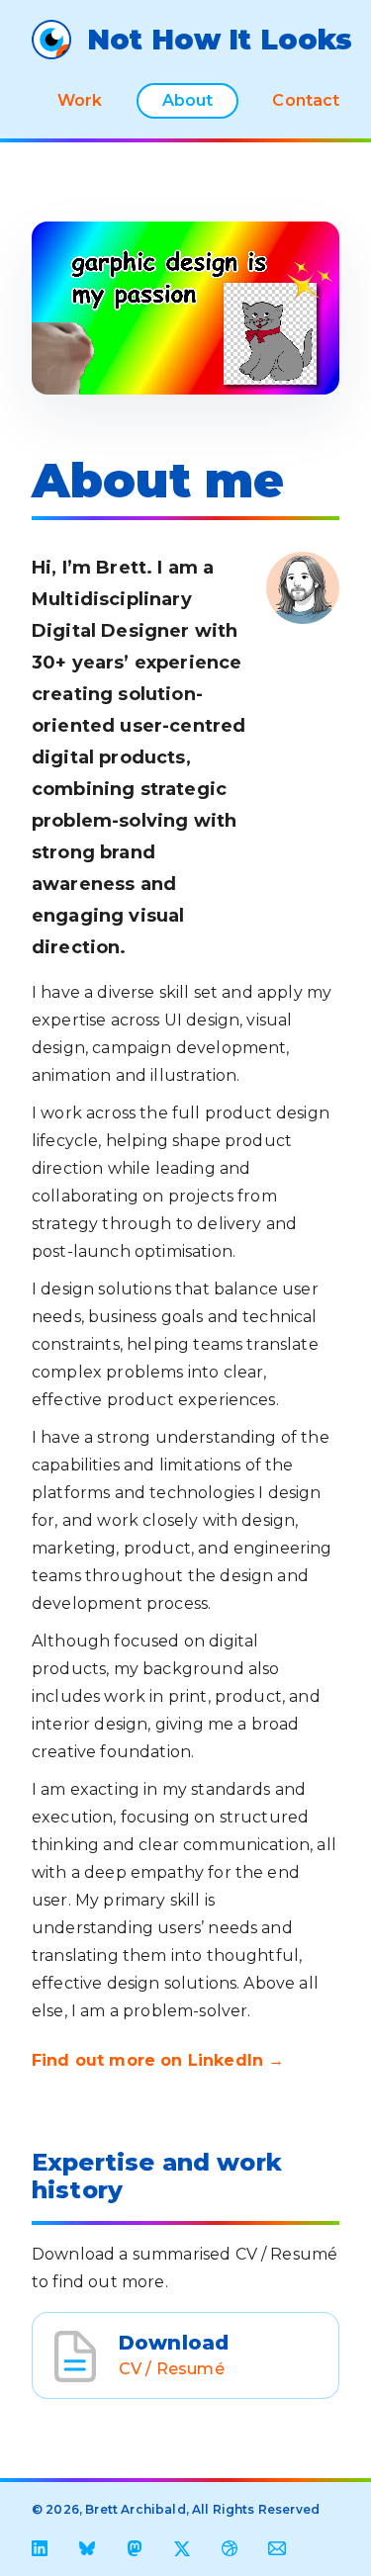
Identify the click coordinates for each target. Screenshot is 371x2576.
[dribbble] (230, 2548)
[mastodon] (135, 2548)
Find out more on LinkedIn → (158, 2060)
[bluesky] (87, 2548)
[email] (277, 2548)
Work (80, 100)
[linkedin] (40, 2548)
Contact (306, 100)
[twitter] (182, 2548)
